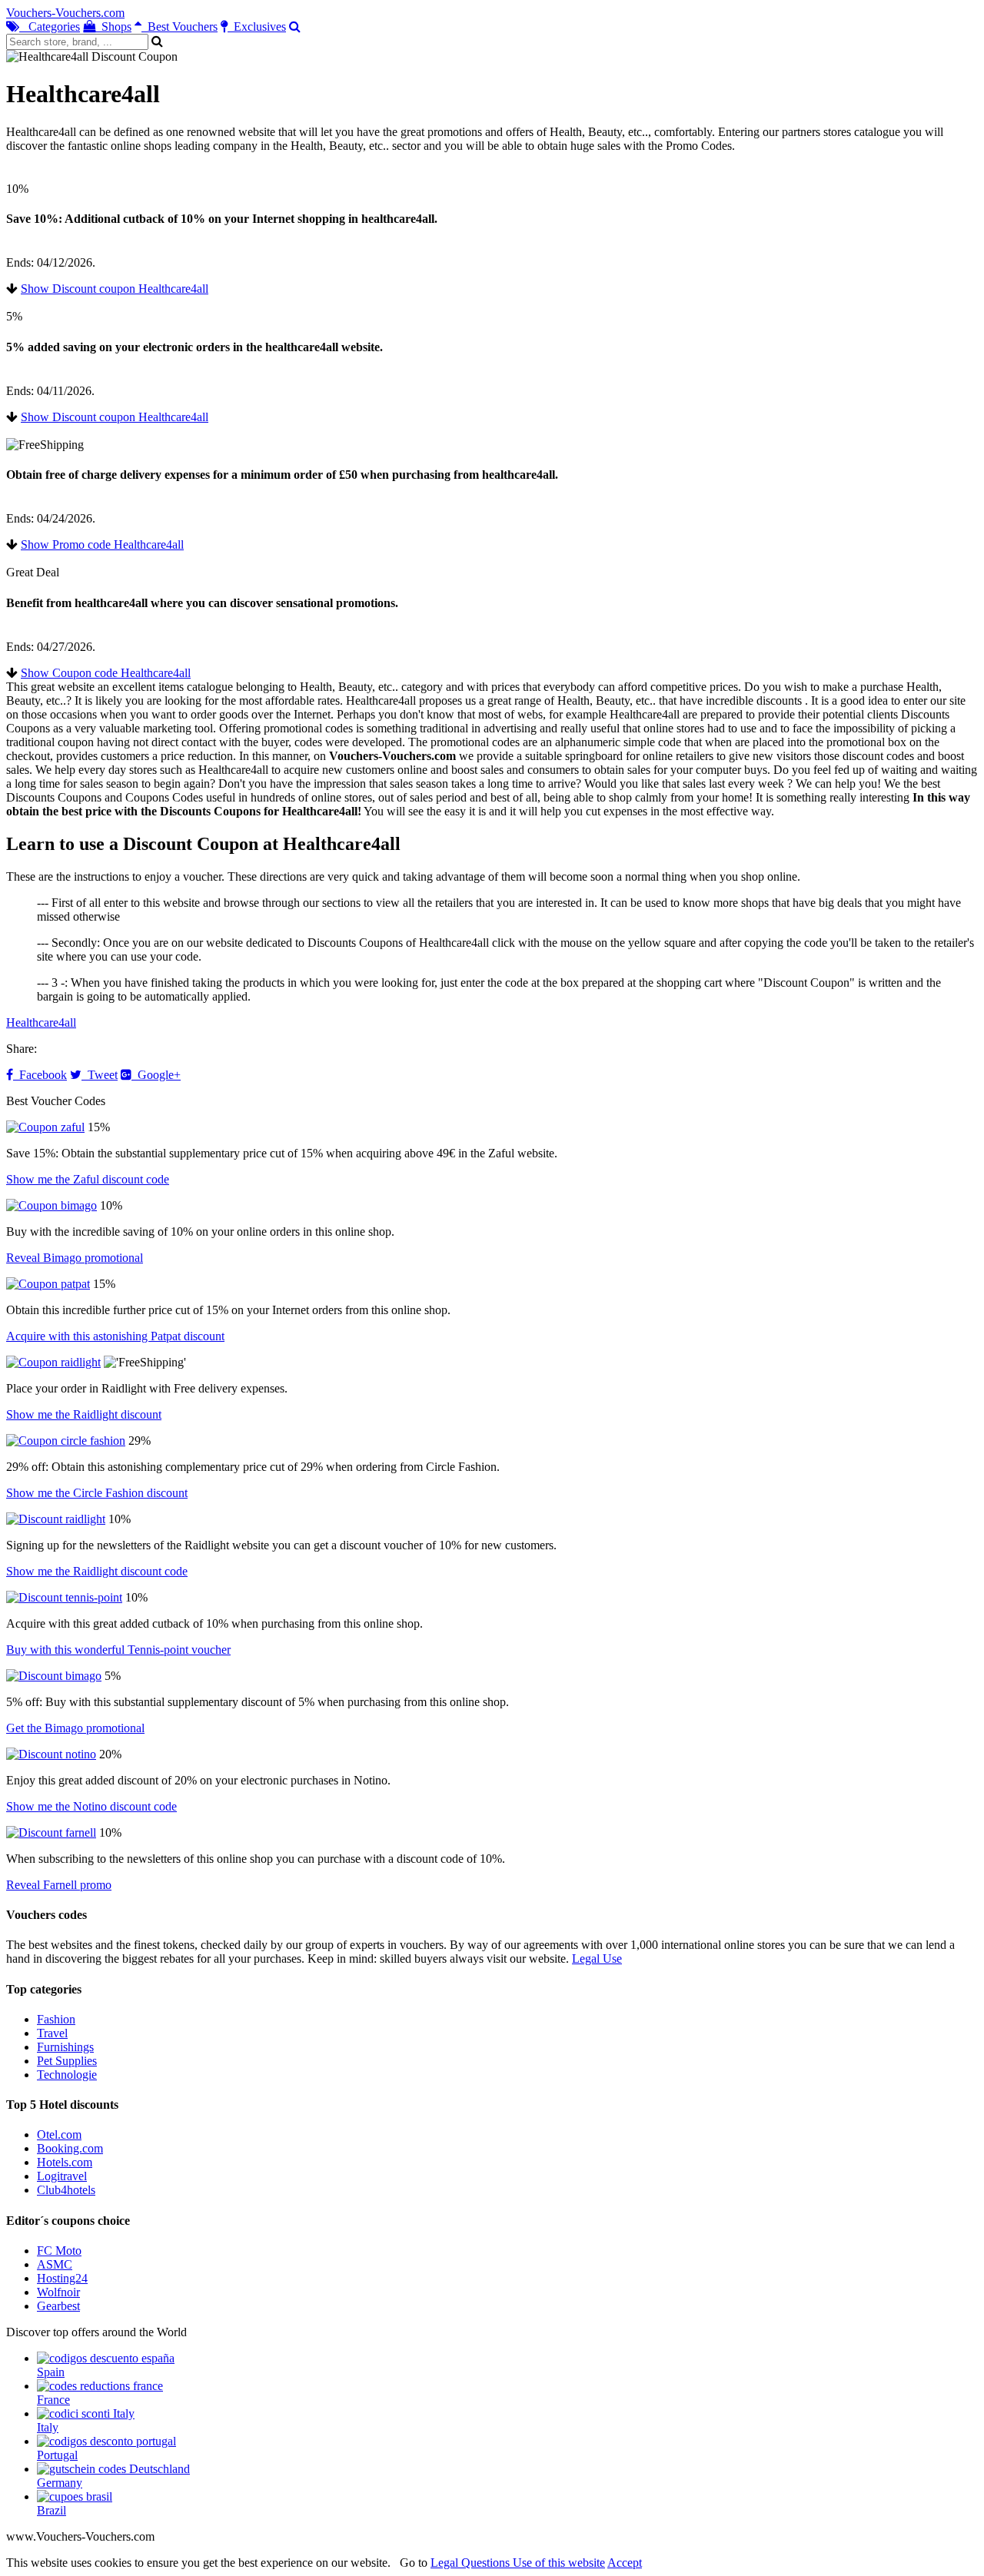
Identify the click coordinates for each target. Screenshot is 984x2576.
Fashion (56, 2019)
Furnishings (65, 2047)
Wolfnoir (58, 2292)
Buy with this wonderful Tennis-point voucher (118, 1650)
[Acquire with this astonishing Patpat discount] (48, 1284)
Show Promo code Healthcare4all (102, 544)
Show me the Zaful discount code (88, 1179)
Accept (625, 2563)
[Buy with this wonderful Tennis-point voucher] (64, 1597)
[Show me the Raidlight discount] (53, 1362)
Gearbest (58, 2306)
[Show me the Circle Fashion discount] (66, 1441)
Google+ (156, 1075)
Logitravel (62, 2176)
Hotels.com (65, 2162)
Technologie (67, 2075)
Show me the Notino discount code (91, 1806)
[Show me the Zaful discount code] (45, 1127)
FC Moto (59, 2251)
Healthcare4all (41, 1022)
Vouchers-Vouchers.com (65, 13)
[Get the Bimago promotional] (54, 1676)
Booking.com (70, 2148)
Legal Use (597, 1959)
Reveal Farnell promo (59, 1885)
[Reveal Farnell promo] (51, 1832)
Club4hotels (66, 2190)
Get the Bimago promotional (75, 1728)
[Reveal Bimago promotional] (52, 1205)
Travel (52, 2033)
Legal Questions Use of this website (518, 2563)
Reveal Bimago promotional (75, 1258)
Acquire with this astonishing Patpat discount (115, 1336)
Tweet (100, 1075)
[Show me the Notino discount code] (51, 1754)
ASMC (55, 2264)
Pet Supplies (67, 2061)
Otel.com (59, 2134)
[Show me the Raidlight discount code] (56, 1519)
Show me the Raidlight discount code (97, 1571)
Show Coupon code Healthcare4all (106, 673)
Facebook (40, 1075)
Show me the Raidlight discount (84, 1414)
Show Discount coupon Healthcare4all (115, 289)
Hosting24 (62, 2278)
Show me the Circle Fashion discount (97, 1493)
